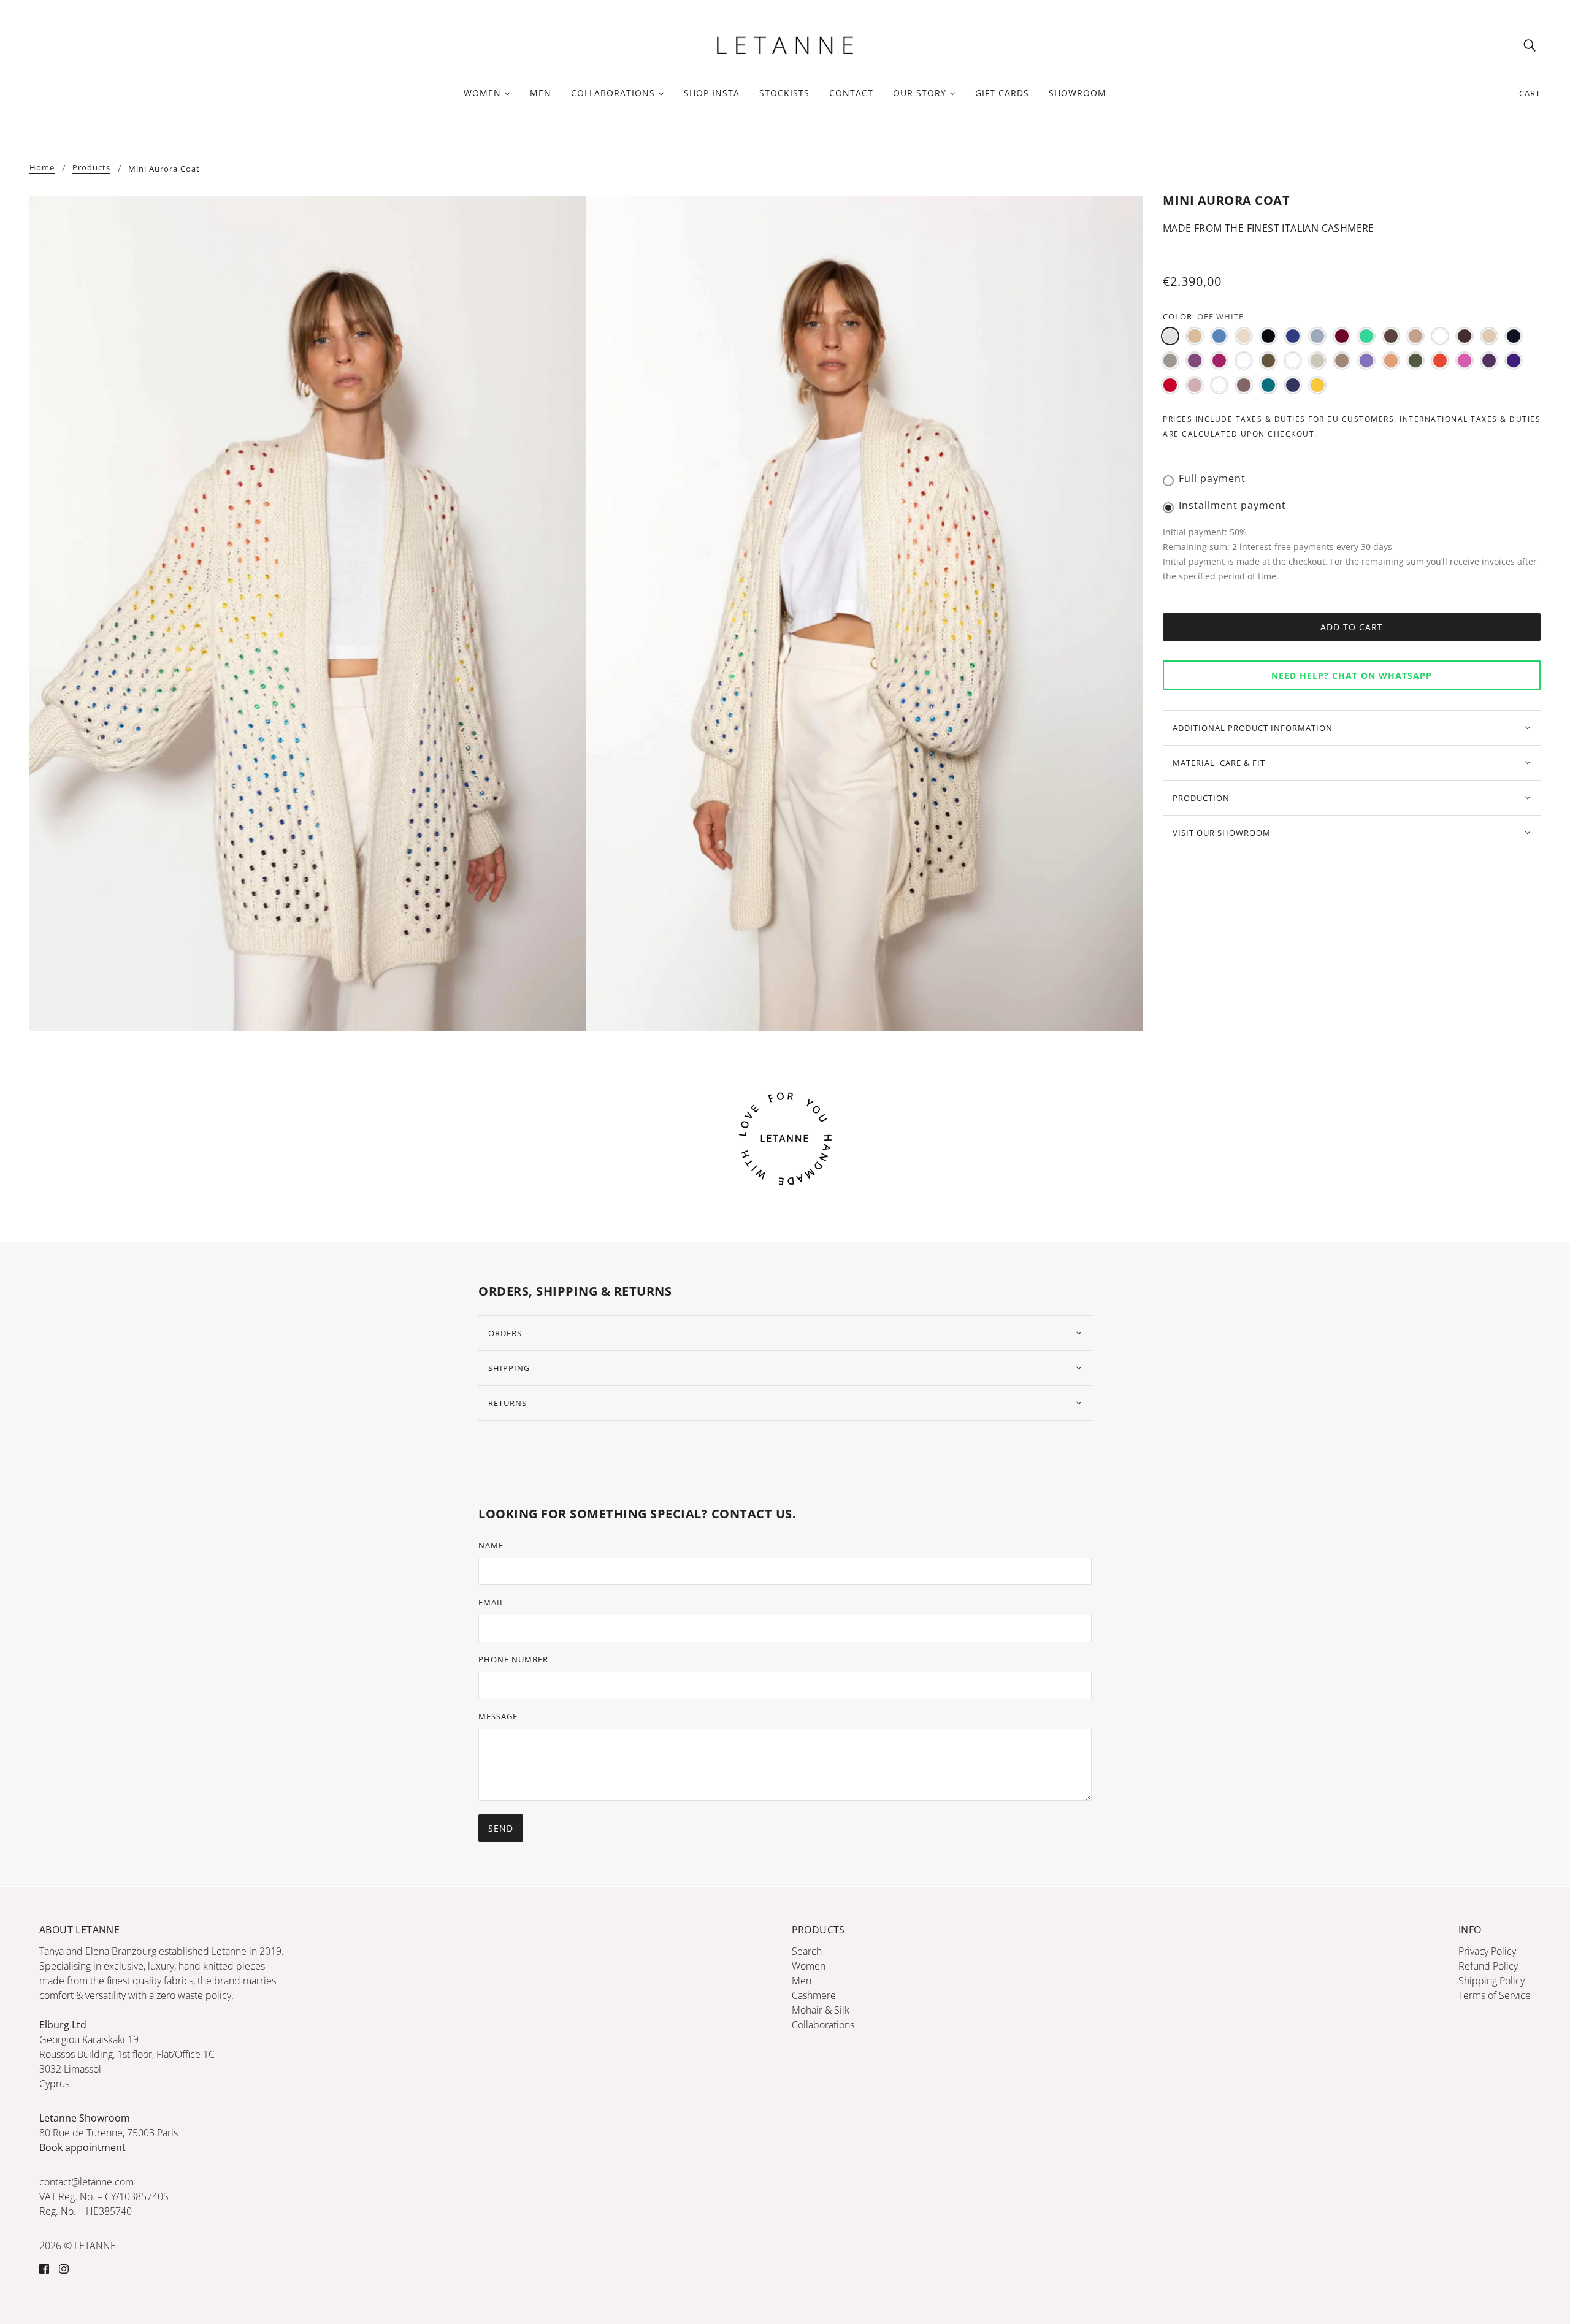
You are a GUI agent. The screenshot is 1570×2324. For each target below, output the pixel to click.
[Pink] (1465, 361)
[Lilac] (1366, 361)
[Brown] (1391, 336)
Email (492, 1602)
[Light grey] (1317, 361)
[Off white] (1170, 336)
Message (498, 1716)
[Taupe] (1244, 385)
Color (1177, 316)
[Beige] (1195, 336)
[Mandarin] (1391, 361)
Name (491, 1545)
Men (802, 1981)
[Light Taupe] (1342, 361)
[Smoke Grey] (1219, 385)
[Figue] (1195, 361)
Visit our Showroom (1222, 833)
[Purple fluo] (1514, 361)
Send (501, 1828)
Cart (1530, 93)
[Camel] (1415, 336)
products (91, 168)
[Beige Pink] (1244, 336)
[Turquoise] (1268, 385)
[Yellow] (1317, 385)
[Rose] (1195, 385)
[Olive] (1415, 361)
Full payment (1212, 478)
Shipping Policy (1491, 1981)
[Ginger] (1244, 361)
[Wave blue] (1293, 385)
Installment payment (1232, 505)
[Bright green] (1366, 336)
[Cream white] (1489, 336)
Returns (507, 1403)
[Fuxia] (1219, 361)
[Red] (1170, 385)
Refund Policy (1488, 1966)
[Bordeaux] (1342, 336)
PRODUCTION (1201, 798)
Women (809, 1966)
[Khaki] (1268, 361)
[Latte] (1293, 361)
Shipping (509, 1368)
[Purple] (1489, 361)
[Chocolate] (1465, 336)
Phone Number (513, 1659)
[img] (1530, 45)
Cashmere (814, 1995)
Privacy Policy (1487, 1951)
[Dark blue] (1514, 336)
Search (807, 1951)
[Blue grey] (1317, 336)
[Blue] (1293, 336)
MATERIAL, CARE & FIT (1219, 763)
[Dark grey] (1170, 361)
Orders (505, 1333)
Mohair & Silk (821, 2010)
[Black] (1268, 336)
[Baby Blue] (1219, 336)
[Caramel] (1440, 336)
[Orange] (1440, 361)
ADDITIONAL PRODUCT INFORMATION (1253, 728)
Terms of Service (1495, 1995)
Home (42, 168)
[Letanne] (785, 44)
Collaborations (823, 2025)
